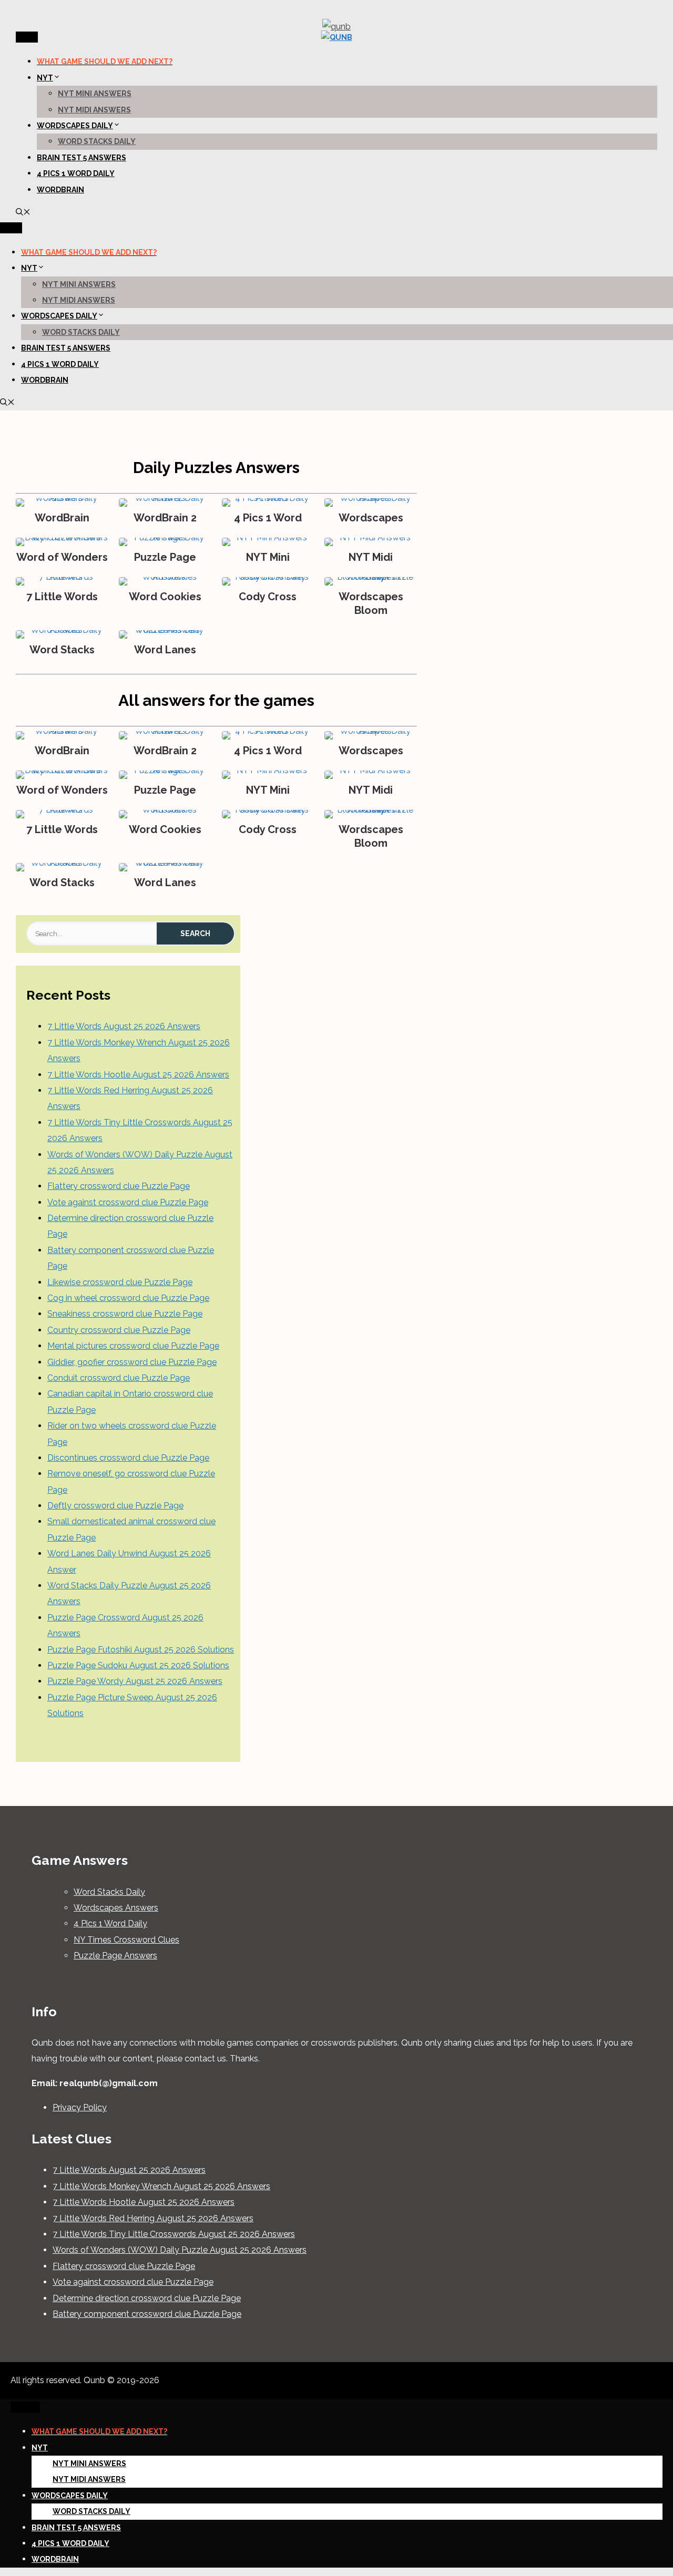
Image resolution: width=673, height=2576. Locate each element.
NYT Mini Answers (95, 94)
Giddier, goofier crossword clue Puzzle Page (132, 1362)
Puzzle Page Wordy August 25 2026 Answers (135, 1681)
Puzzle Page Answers (115, 1956)
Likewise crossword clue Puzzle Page (120, 1282)
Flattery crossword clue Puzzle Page (119, 1186)
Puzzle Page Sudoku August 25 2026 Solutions (138, 1665)
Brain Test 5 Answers (81, 158)
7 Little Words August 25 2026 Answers (124, 1026)
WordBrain (60, 190)
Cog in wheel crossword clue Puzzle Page (128, 1298)
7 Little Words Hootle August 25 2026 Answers (138, 1075)
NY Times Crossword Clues (126, 1940)
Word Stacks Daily (97, 141)
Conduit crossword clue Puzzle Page (119, 1378)
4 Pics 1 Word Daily (76, 173)
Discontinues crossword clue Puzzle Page (128, 1458)
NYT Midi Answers (94, 110)
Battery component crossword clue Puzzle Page (147, 2314)
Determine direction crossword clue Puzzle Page (147, 2298)
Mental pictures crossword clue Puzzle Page (133, 1346)
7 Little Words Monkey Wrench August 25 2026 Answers (161, 2186)
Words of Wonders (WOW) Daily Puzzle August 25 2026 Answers (180, 2250)
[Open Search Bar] (23, 213)
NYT (45, 78)
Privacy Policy (80, 2107)
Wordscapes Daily (75, 126)
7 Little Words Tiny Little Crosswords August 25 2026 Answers (174, 2234)
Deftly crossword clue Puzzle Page (115, 1506)
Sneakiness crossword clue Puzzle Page (125, 1314)
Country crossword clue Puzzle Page (119, 1330)
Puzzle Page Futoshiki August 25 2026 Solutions (141, 1650)
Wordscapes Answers (116, 1908)
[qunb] (337, 37)
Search (195, 933)
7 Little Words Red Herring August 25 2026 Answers (153, 2218)
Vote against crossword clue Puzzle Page (128, 1202)
